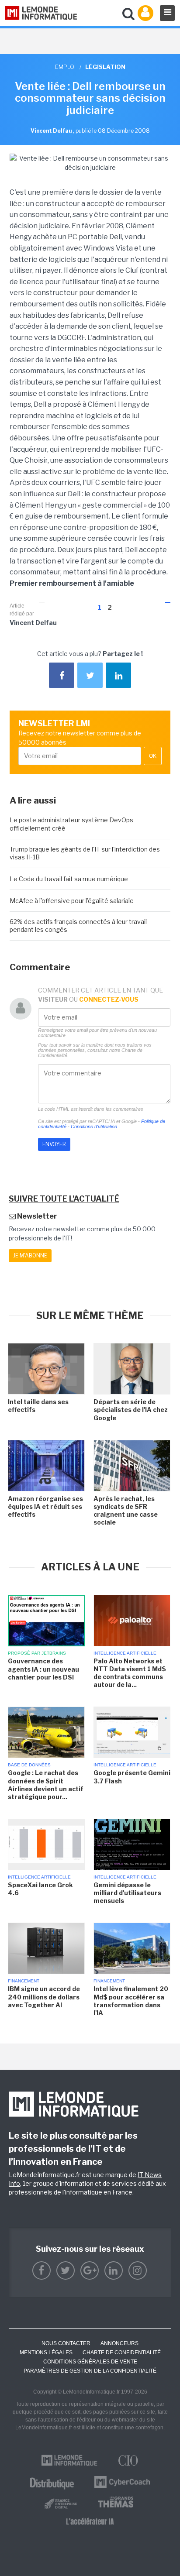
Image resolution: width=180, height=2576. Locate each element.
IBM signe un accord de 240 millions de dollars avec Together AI (44, 1997)
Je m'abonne (30, 1255)
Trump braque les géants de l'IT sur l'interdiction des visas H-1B (85, 853)
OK (153, 756)
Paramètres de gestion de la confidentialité (90, 2371)
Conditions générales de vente (90, 2362)
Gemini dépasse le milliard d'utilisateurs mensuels (127, 1893)
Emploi (65, 67)
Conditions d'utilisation (94, 1127)
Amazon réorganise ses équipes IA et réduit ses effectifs (45, 1506)
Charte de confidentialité (122, 2353)
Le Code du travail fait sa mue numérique (69, 879)
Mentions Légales (46, 2353)
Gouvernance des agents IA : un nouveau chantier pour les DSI (43, 1669)
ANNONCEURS (119, 2343)
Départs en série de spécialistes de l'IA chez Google (131, 1410)
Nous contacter (66, 2343)
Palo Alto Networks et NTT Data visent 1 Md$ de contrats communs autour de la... (130, 1673)
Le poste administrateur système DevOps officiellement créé (71, 824)
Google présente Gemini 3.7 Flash (132, 1777)
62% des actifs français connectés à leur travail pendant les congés (78, 926)
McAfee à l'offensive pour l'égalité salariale (72, 901)
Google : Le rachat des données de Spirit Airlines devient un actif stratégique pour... (46, 1785)
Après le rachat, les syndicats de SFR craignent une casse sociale (126, 1511)
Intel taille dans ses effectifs (38, 1406)
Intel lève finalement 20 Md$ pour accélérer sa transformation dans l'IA (131, 2001)
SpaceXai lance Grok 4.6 (40, 1889)
